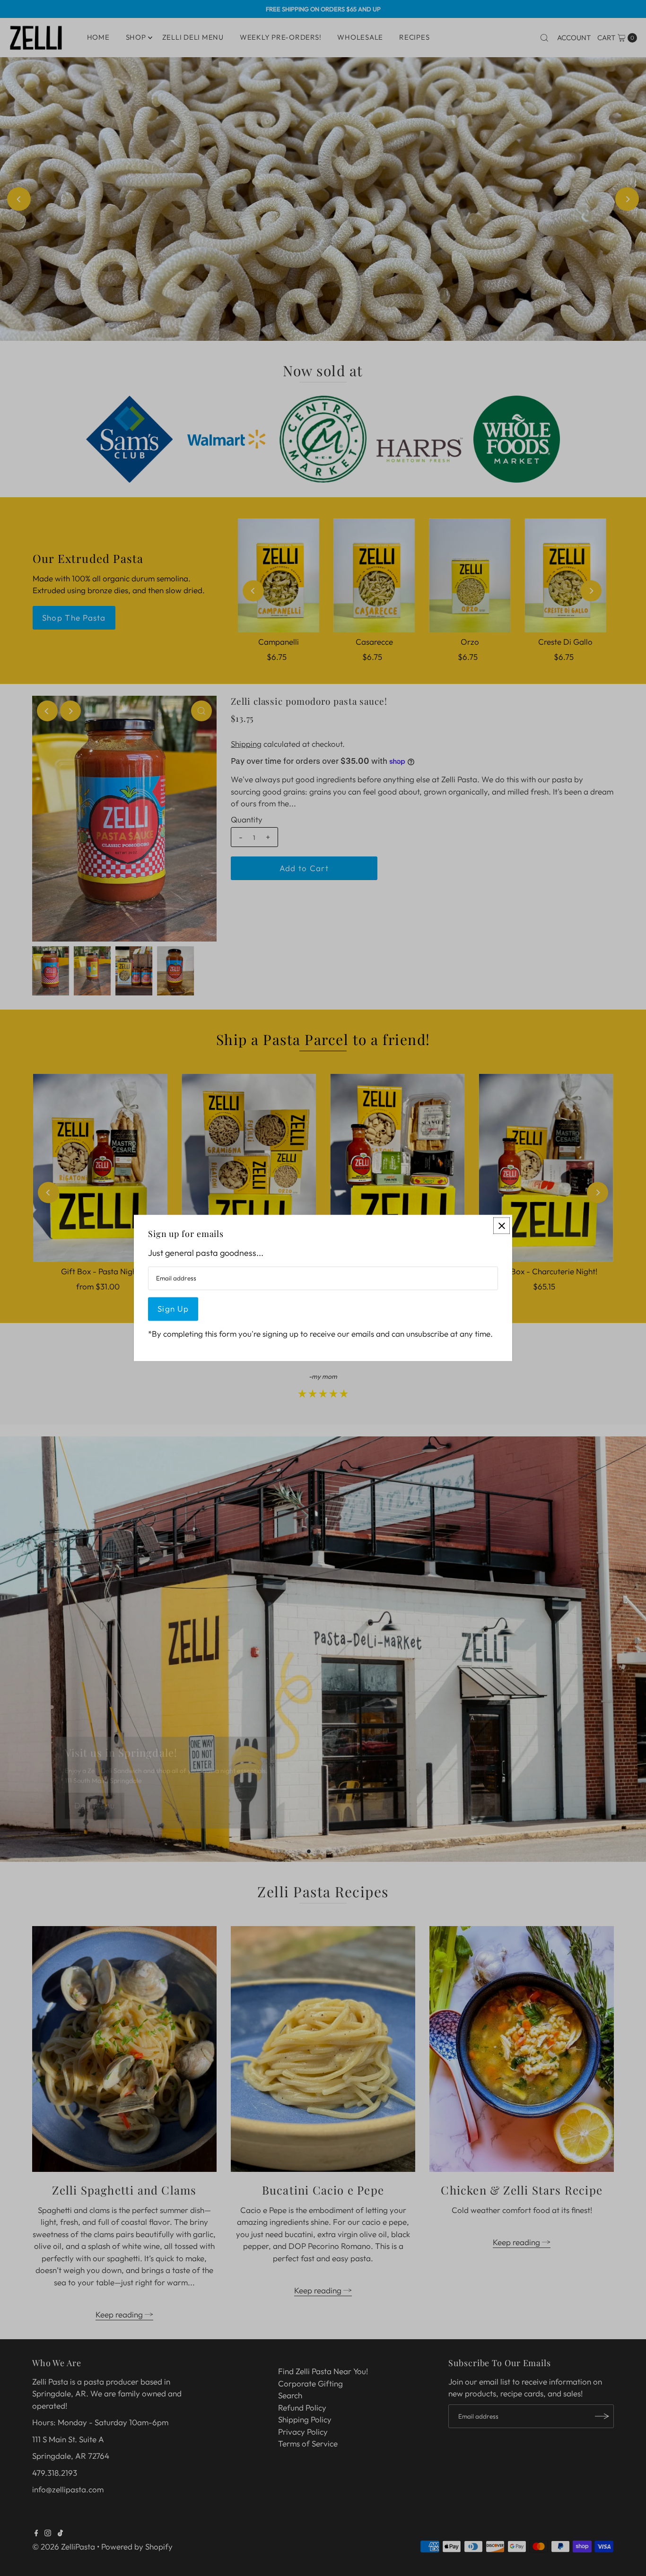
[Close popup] (502, 1225)
